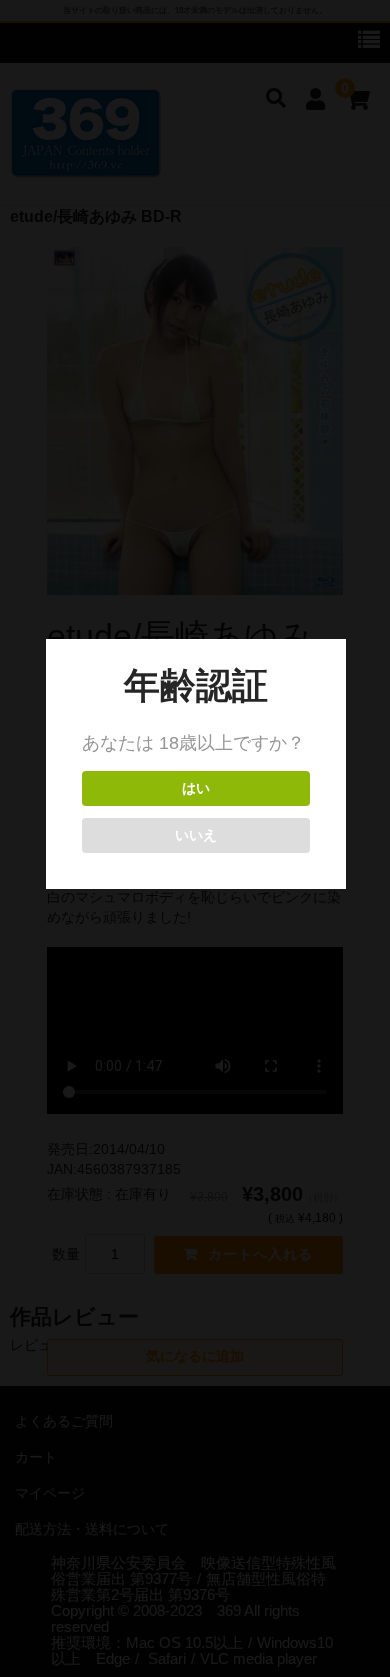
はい (196, 788)
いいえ (196, 835)
